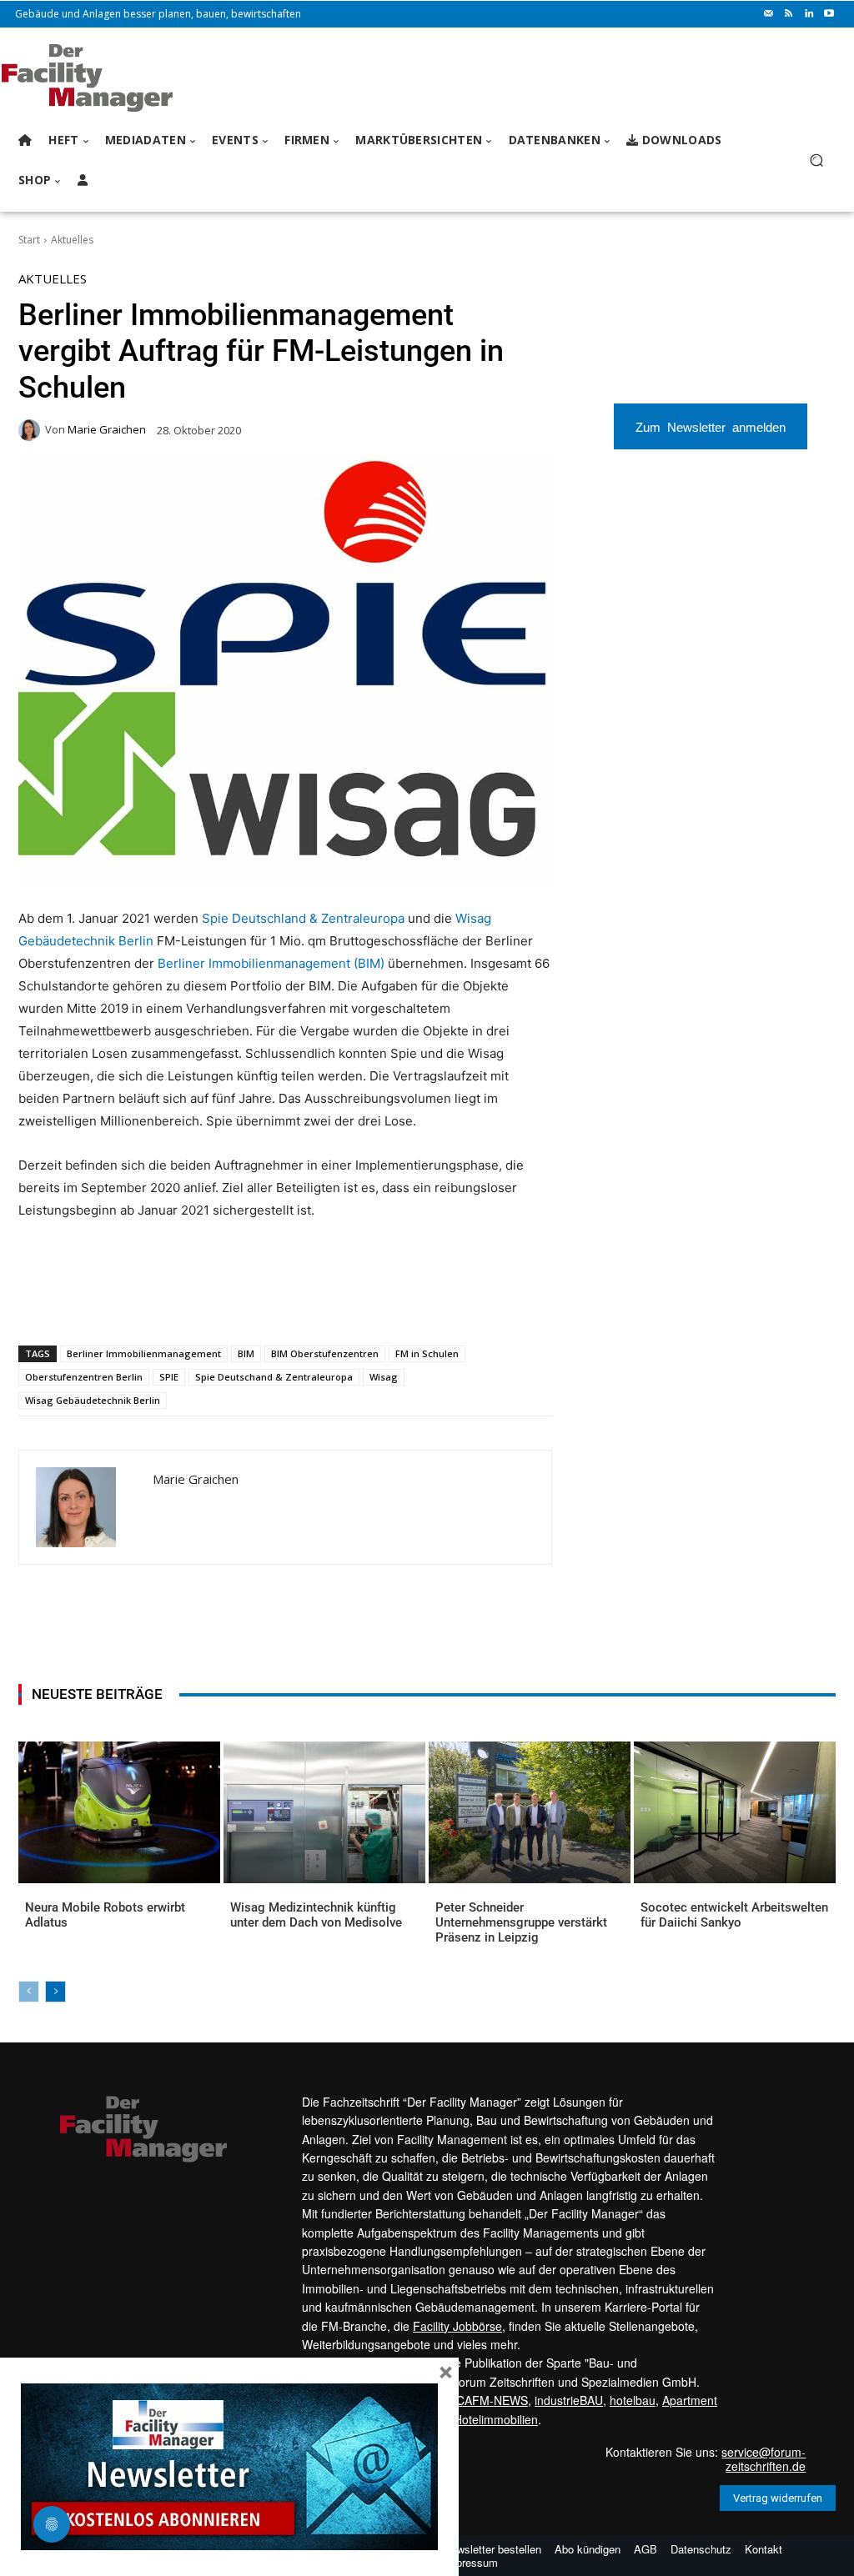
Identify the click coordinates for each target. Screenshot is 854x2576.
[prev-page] (29, 1992)
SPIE (169, 1377)
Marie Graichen (107, 430)
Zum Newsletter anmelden (711, 426)
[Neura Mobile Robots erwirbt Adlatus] (119, 1812)
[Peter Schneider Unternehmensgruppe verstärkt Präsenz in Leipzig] (530, 1812)
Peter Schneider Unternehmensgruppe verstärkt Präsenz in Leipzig (521, 1922)
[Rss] (789, 14)
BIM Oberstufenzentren (325, 1353)
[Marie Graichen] (32, 430)
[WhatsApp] (141, 1302)
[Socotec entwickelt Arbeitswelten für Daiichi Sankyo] (735, 1812)
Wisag (384, 1377)
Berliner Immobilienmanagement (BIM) (271, 963)
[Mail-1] (769, 14)
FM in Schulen (427, 1353)
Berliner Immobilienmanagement (144, 1353)
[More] (334, 1302)
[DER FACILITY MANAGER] (108, 78)
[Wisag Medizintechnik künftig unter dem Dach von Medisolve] (324, 1812)
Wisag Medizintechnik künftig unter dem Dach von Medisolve (316, 1915)
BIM (246, 1353)
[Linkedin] (809, 14)
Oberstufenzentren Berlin (84, 1377)
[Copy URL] (294, 1302)
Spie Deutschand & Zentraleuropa (274, 1377)
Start (29, 240)
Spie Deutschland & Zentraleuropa (303, 918)
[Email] (218, 1302)
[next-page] (55, 1992)
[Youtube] (829, 14)
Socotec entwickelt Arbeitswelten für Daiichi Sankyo (734, 1915)
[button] (816, 160)
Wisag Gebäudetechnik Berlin (93, 1400)
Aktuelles (72, 240)
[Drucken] (256, 1302)
